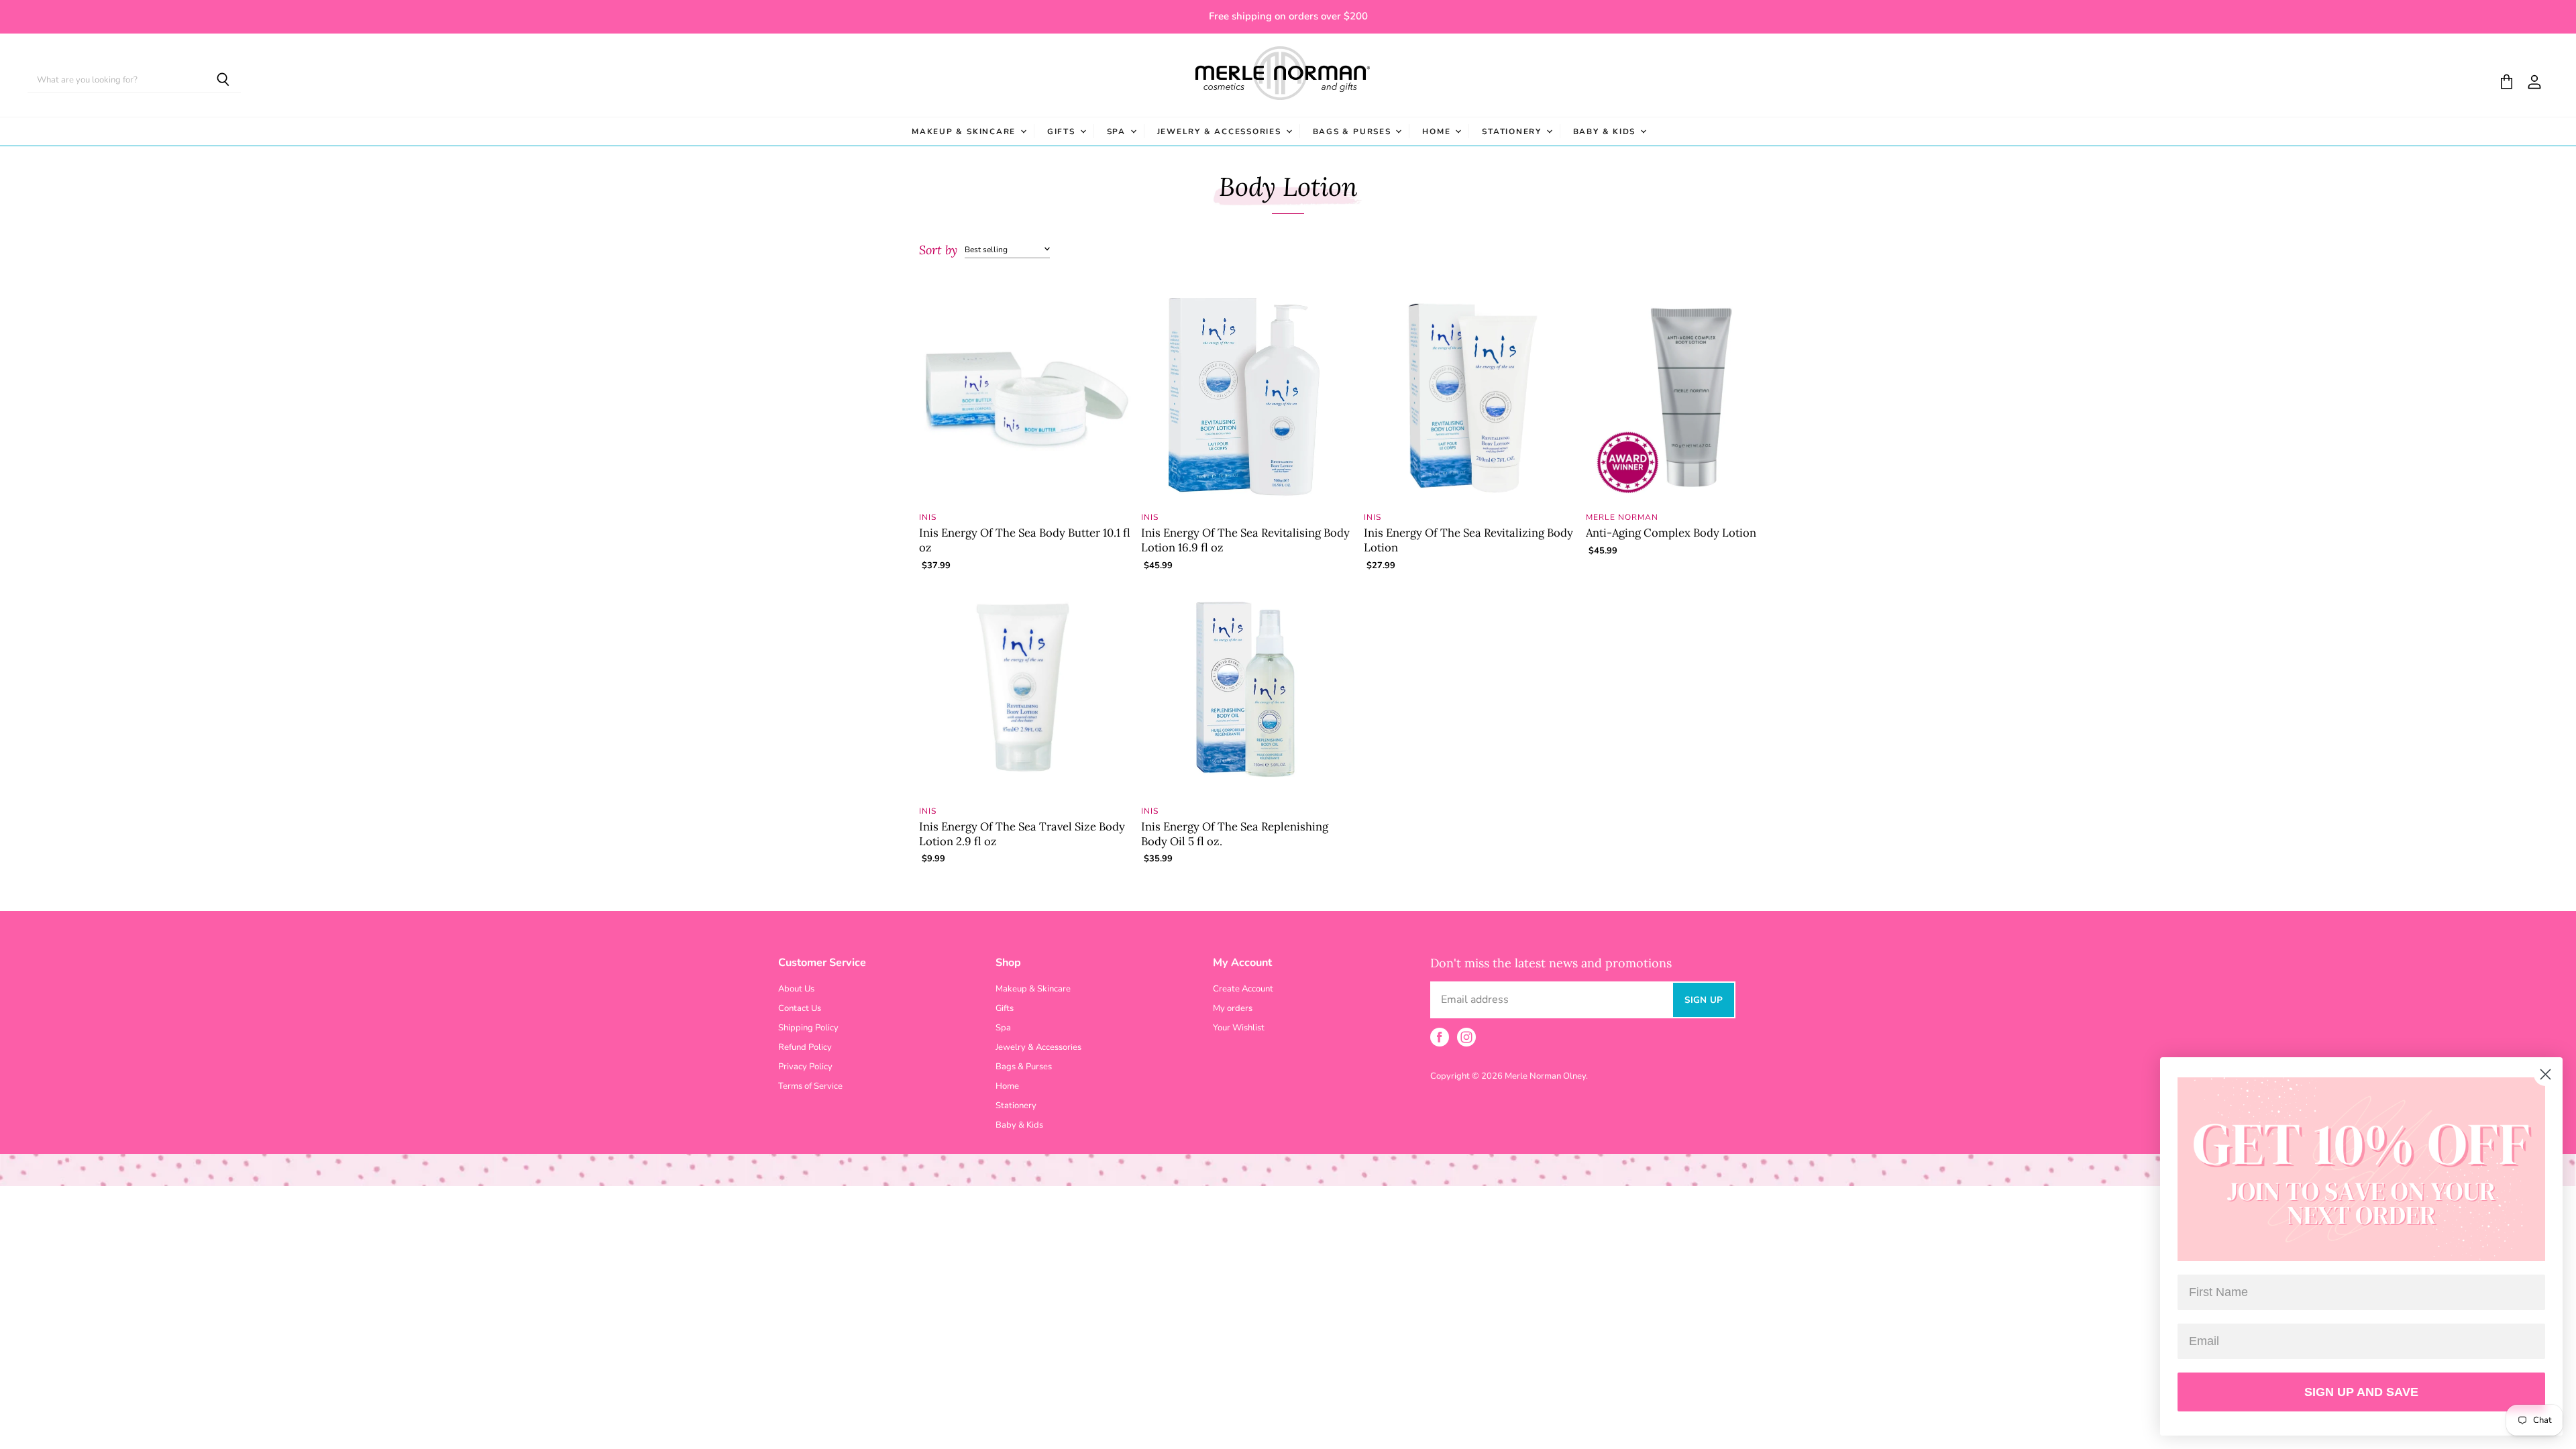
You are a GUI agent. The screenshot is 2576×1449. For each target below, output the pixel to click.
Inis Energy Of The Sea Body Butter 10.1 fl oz (1025, 540)
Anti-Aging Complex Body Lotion (1671, 533)
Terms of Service (810, 1086)
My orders (1233, 1008)
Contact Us (800, 1008)
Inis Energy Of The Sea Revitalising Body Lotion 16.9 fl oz (1245, 540)
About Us (796, 989)
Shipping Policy (808, 1028)
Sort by (938, 251)
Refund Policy (805, 1047)
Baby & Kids (1606, 131)
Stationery (1513, 131)
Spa (1118, 131)
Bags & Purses (1354, 131)
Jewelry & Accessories (1221, 131)
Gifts (1063, 131)
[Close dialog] (2545, 1074)
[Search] (223, 80)
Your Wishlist (1239, 1028)
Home (1438, 131)
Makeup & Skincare (965, 131)
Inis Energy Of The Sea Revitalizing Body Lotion (1468, 540)
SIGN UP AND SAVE (2361, 1392)
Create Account (1243, 989)
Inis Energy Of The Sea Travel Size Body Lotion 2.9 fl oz (1022, 834)
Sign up (1704, 1000)
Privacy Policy (805, 1067)
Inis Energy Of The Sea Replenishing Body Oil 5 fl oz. (1235, 834)
